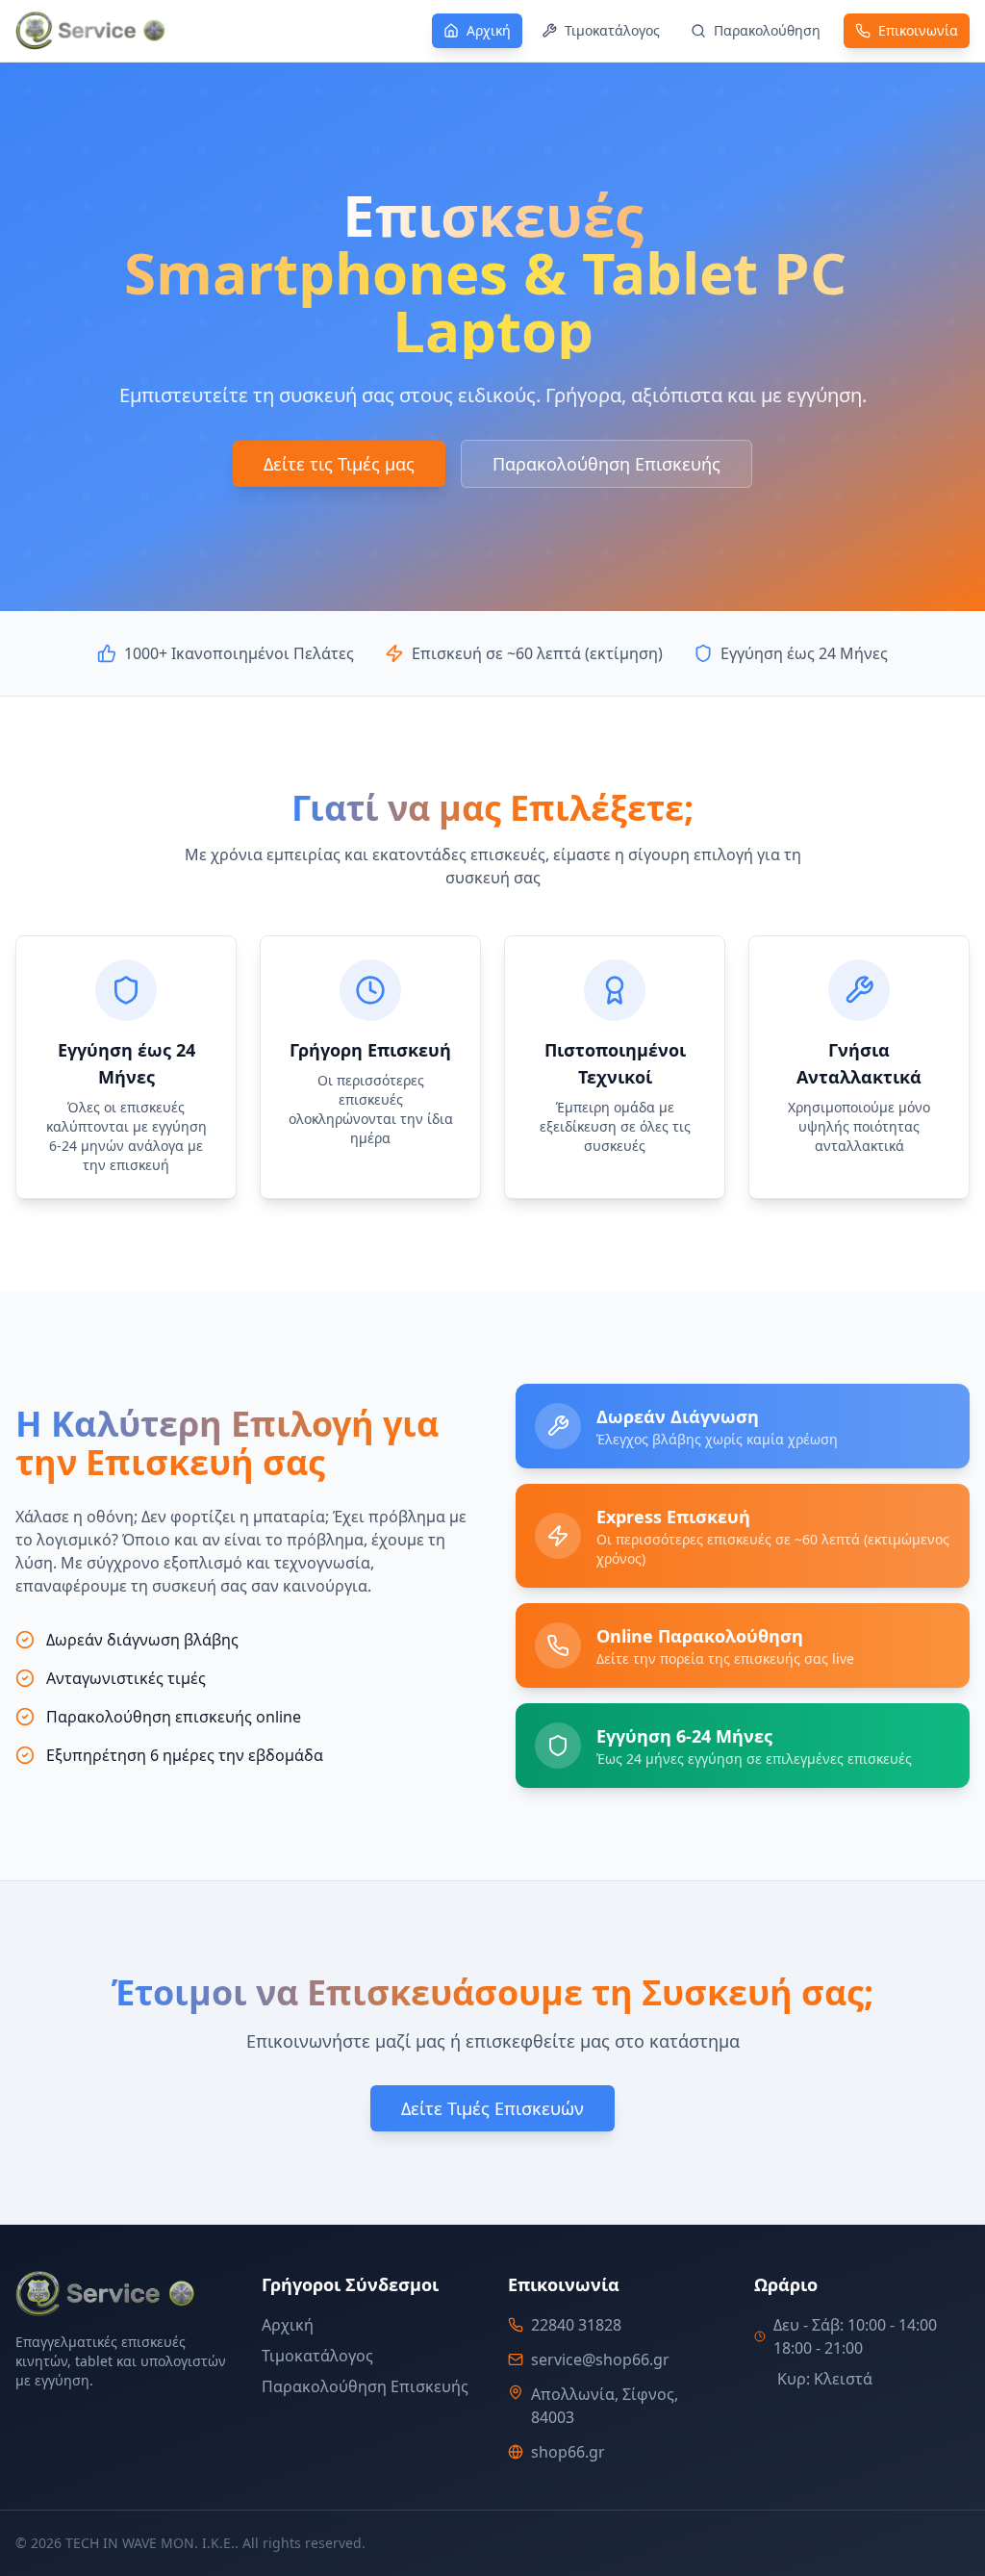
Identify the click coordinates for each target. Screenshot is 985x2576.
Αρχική (288, 2325)
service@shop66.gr (600, 2359)
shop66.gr (568, 2452)
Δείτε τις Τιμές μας (339, 464)
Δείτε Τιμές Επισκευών (492, 2108)
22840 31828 (576, 2325)
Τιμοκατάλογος (317, 2356)
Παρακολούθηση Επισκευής (606, 464)
